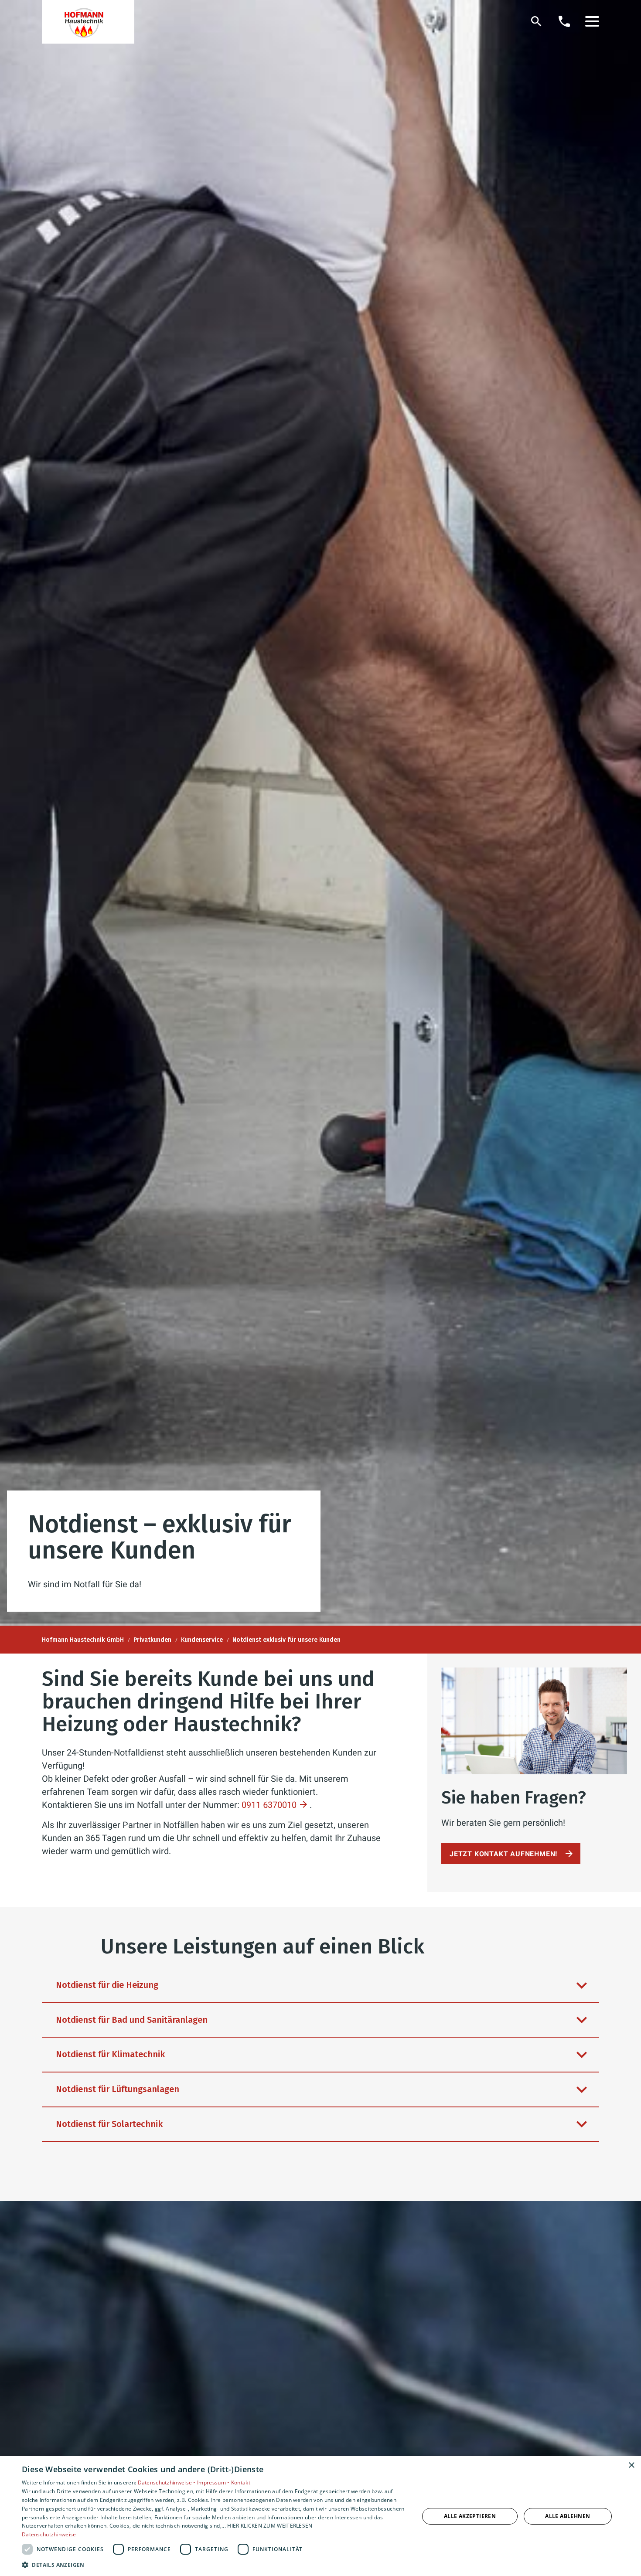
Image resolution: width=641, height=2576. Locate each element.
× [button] (631, 2465)
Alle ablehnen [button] (568, 2516)
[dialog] (320, 2516)
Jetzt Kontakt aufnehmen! (503, 1854)
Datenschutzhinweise (49, 2534)
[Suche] (536, 21)
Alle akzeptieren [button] (470, 2516)
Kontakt (241, 2482)
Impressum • (214, 2482)
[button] (592, 21)
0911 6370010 (269, 1805)
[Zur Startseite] (88, 22)
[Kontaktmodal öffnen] (564, 21)
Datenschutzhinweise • (168, 2482)
